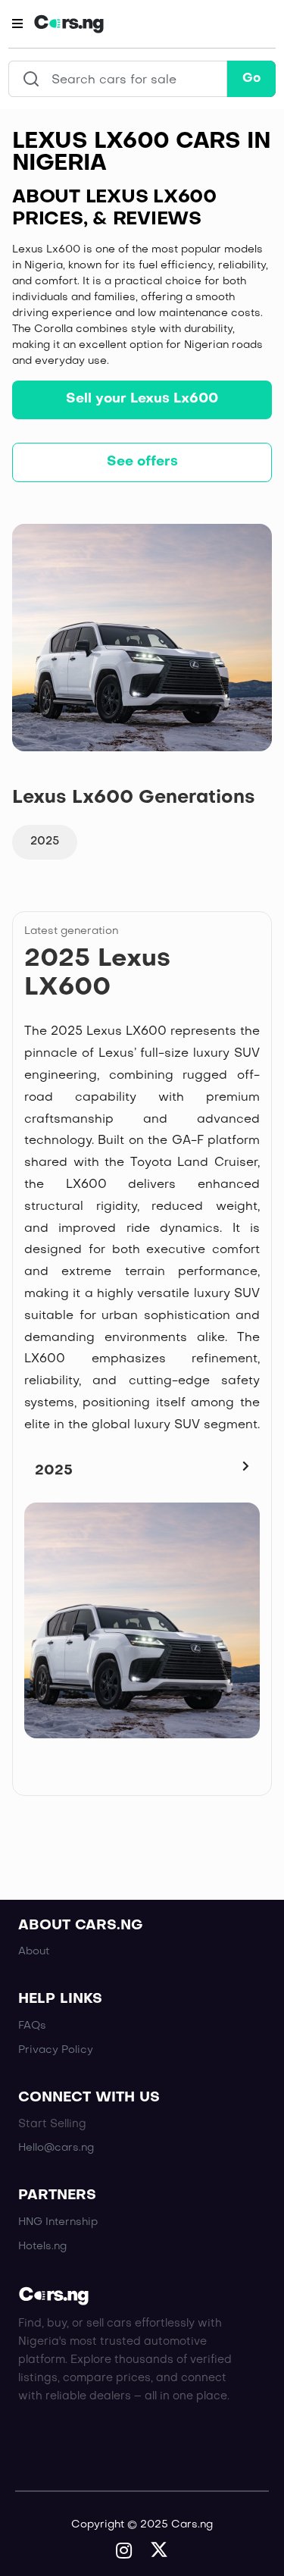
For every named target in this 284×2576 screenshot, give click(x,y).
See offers (142, 462)
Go (251, 79)
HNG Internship (58, 2222)
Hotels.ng (42, 2247)
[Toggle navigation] (17, 24)
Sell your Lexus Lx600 (142, 399)
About (34, 1952)
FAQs (32, 2026)
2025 (45, 841)
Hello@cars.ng (56, 2148)
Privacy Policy (56, 2050)
